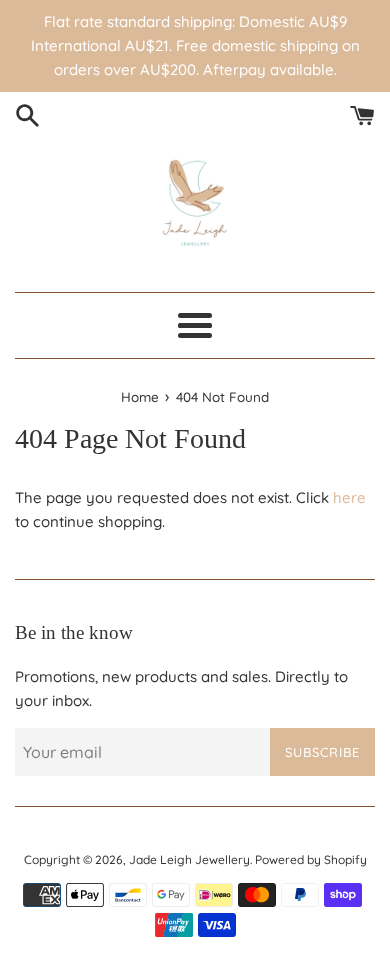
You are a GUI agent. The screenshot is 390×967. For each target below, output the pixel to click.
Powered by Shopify (311, 859)
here (349, 497)
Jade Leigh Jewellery (189, 859)
